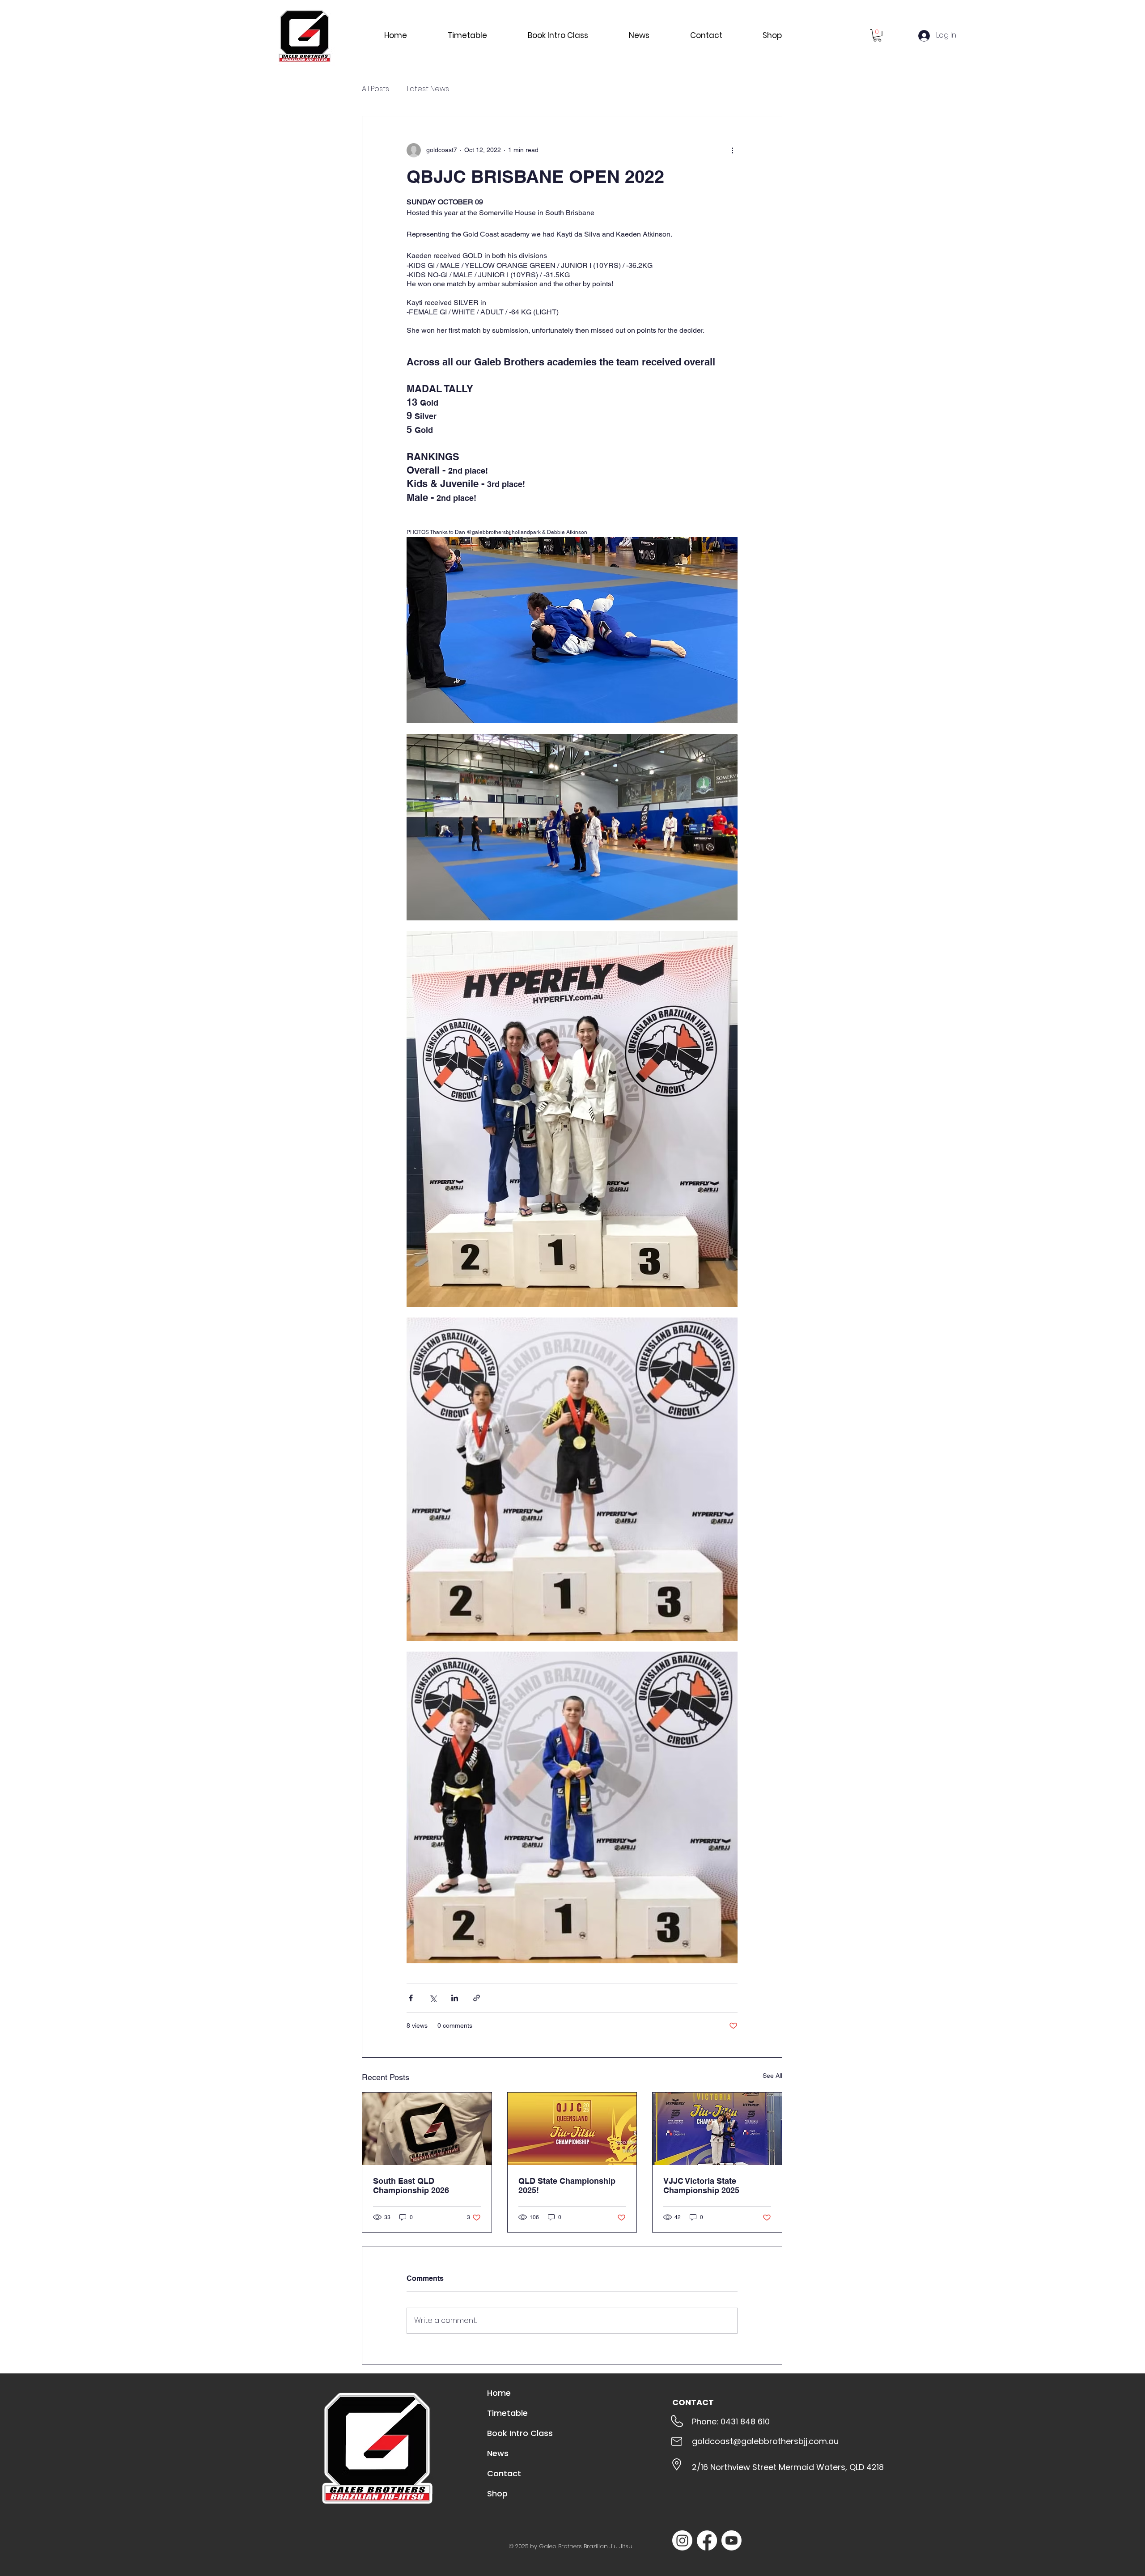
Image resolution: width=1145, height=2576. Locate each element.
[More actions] (732, 150)
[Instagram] (682, 2540)
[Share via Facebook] (411, 1998)
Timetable (507, 2413)
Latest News (428, 89)
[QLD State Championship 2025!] (572, 2129)
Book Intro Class (520, 2433)
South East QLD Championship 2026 (411, 2186)
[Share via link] (477, 1998)
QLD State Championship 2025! (567, 2186)
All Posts (375, 89)
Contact (504, 2473)
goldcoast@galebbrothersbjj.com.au (765, 2441)
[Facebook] (707, 2540)
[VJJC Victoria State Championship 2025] (717, 2129)
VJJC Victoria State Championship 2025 (701, 2186)
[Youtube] (732, 2540)
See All (772, 2076)
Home (499, 2393)
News (498, 2453)
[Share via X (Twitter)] (433, 1998)
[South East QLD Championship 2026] (427, 2129)
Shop (497, 2493)
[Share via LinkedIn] (455, 1998)
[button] (877, 35)
